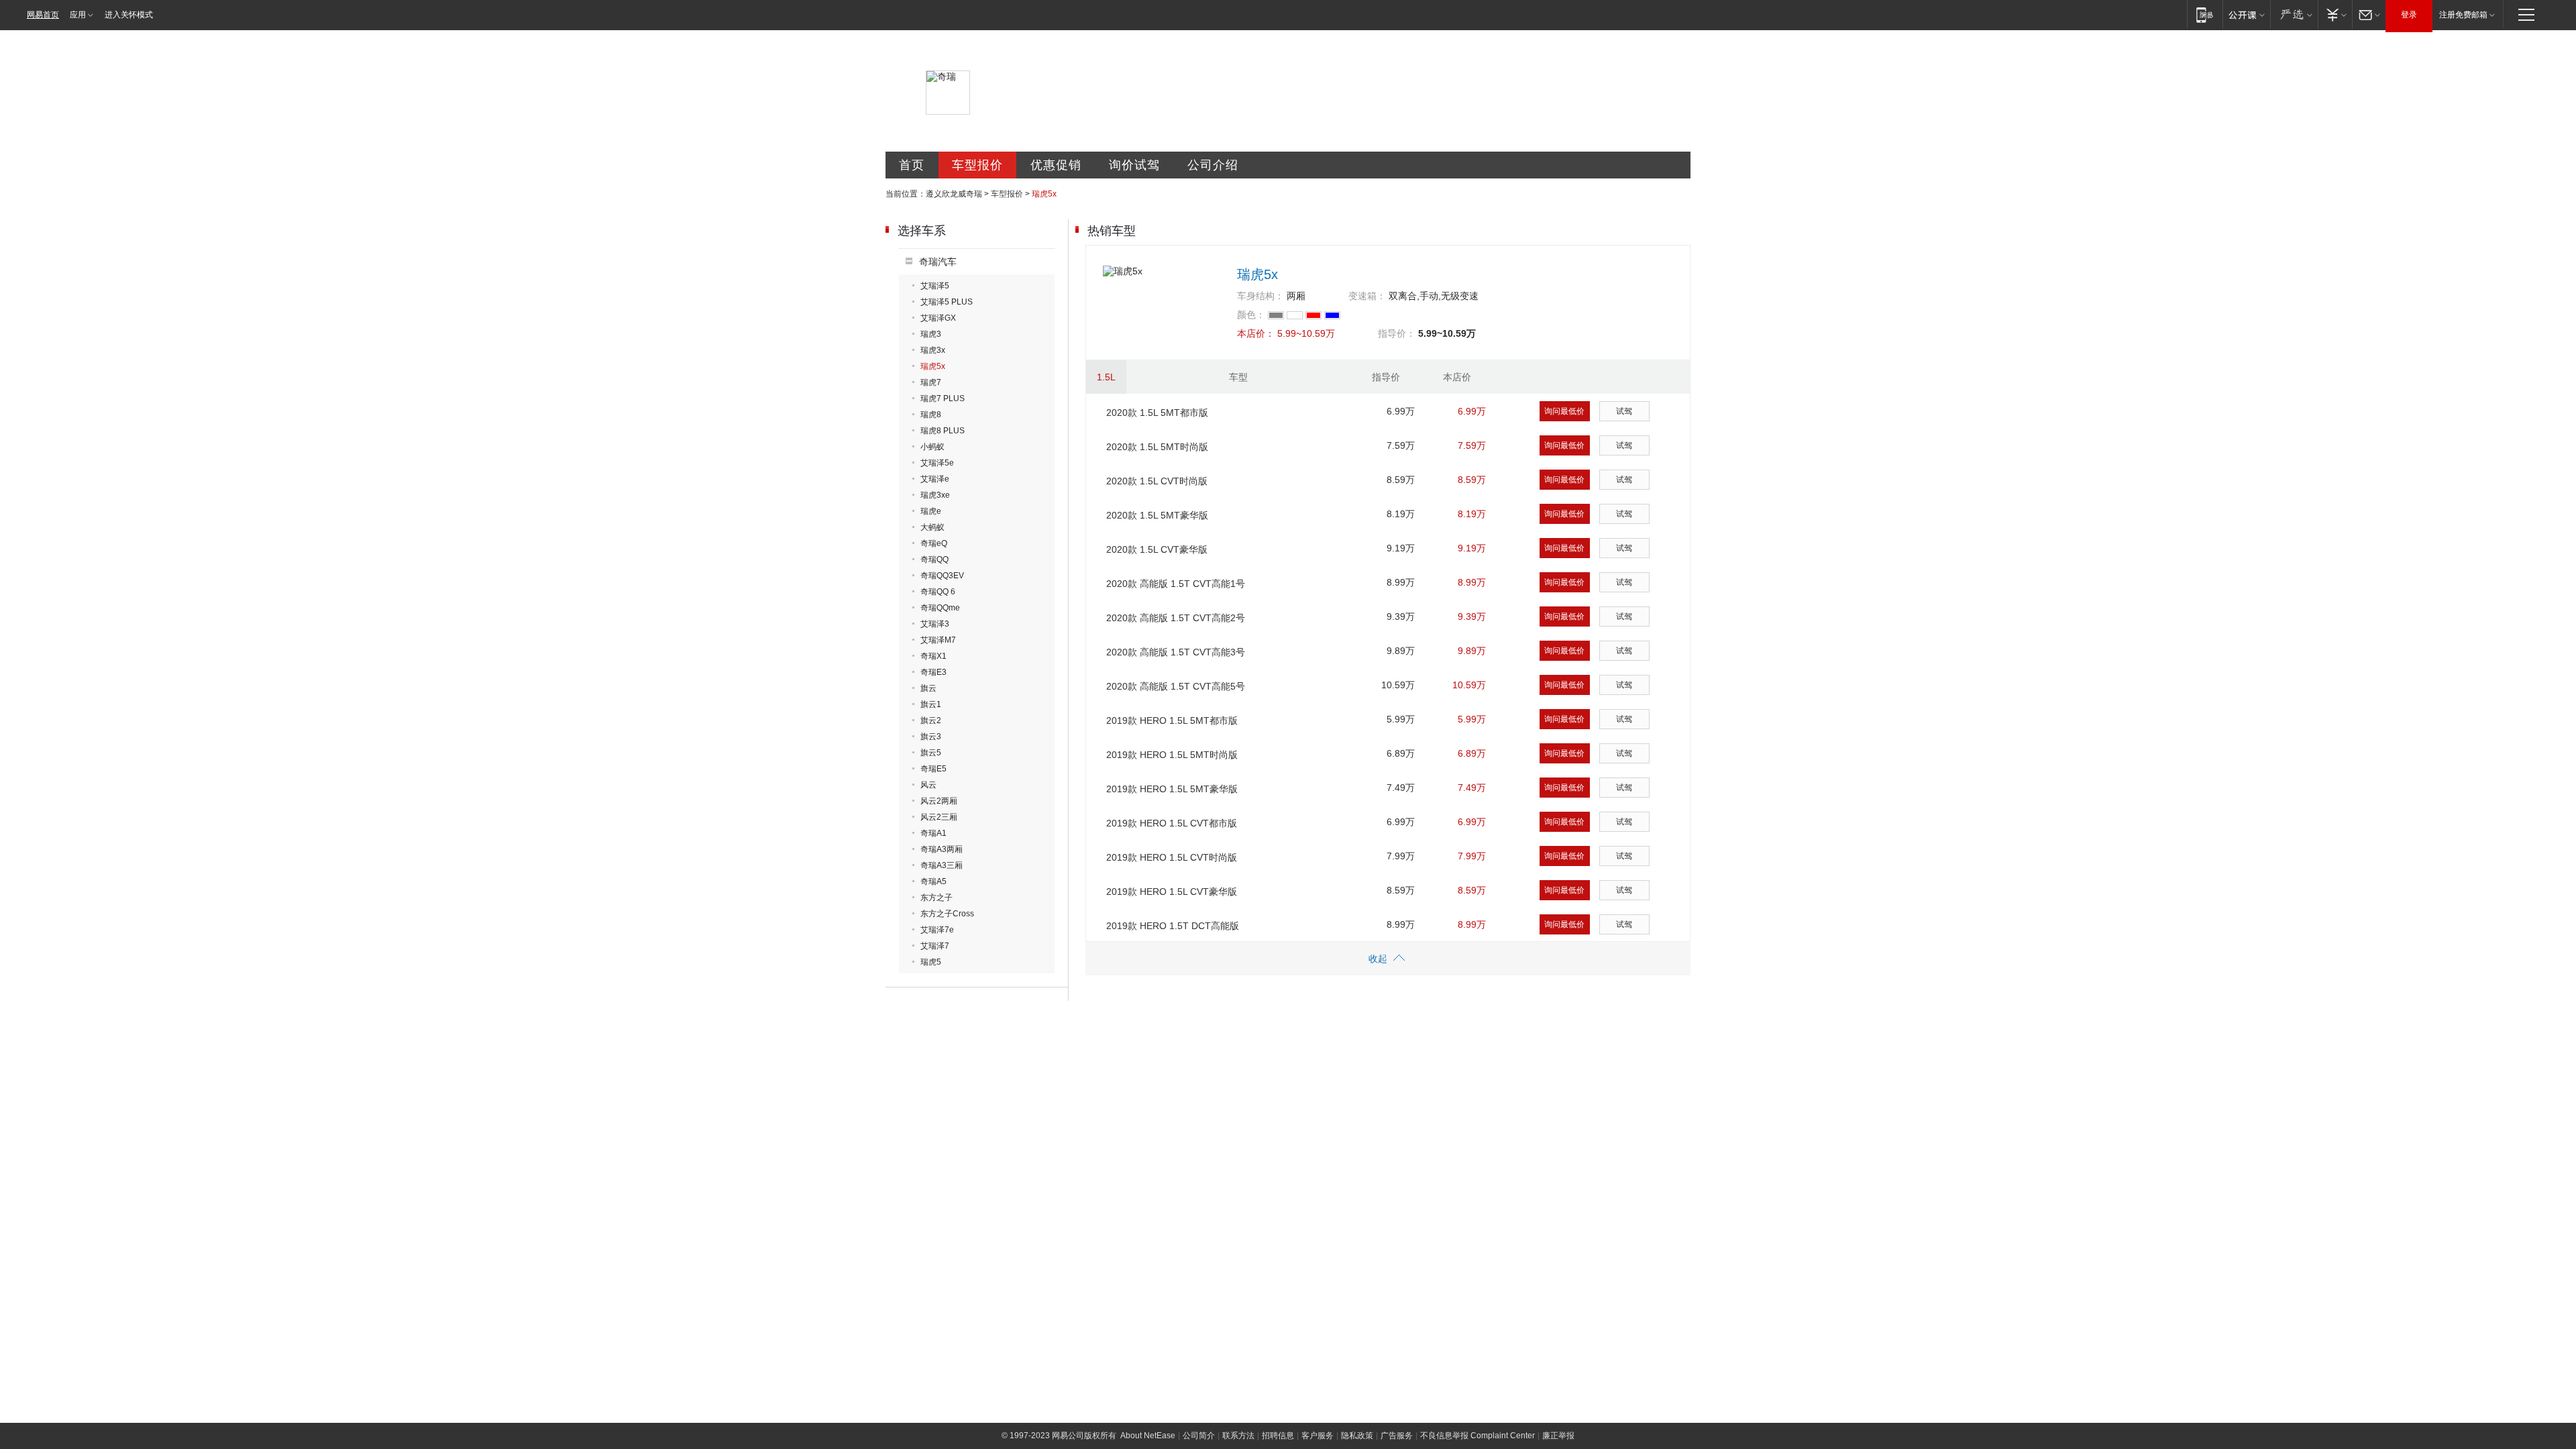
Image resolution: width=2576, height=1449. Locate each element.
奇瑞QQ (934, 559)
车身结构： (1260, 296)
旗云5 (931, 753)
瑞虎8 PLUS (943, 431)
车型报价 (977, 165)
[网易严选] (2294, 14)
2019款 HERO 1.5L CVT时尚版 (1172, 857)
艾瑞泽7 (935, 946)
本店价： (1256, 333)
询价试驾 (1134, 165)
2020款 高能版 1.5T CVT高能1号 (1176, 584)
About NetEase (1148, 1436)
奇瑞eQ (934, 543)
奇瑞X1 (933, 656)
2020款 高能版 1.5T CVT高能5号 (1176, 686)
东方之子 (936, 898)
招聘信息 (1278, 1436)
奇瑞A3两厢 (942, 849)
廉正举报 (1558, 1436)
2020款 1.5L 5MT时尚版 (1157, 447)
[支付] (2335, 14)
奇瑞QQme (940, 608)
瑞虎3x (933, 350)
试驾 (1624, 411)
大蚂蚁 (932, 527)
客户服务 (1318, 1436)
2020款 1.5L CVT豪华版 (1157, 549)
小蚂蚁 (932, 447)
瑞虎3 (931, 334)
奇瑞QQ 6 (938, 592)
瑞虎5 (931, 962)
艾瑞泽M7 (938, 640)
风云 (928, 785)
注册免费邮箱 (2463, 15)
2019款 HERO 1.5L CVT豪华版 (1172, 892)
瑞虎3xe (935, 495)
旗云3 (931, 737)
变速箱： (1367, 296)
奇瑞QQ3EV (942, 576)
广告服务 (1397, 1436)
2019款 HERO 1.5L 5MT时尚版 (1172, 755)
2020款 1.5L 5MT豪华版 (1157, 515)
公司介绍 (1213, 165)
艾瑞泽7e (937, 930)
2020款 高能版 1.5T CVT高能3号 (1176, 652)
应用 (78, 15)
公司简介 (1199, 1436)
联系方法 (1238, 1436)
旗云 (928, 688)
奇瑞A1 (933, 833)
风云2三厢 (939, 817)
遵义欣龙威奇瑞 (954, 194)
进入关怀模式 (129, 15)
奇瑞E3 (933, 672)
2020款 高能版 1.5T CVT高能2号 (1176, 618)
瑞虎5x (933, 366)
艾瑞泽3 (935, 624)
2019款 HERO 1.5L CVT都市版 (1172, 823)
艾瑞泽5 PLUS (947, 302)
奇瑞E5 (933, 769)
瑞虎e (931, 511)
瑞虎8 (931, 415)
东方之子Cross (947, 914)
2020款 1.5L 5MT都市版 (1157, 413)
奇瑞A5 (933, 881)
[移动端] (2205, 14)
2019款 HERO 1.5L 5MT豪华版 (1172, 789)
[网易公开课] (2246, 14)
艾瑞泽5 (935, 286)
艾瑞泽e (935, 479)
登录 (2409, 15)
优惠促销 (1056, 165)
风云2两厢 (939, 801)
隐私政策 (1357, 1436)
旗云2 (931, 720)
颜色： (1251, 315)
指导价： (1397, 333)
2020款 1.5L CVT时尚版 (1157, 481)
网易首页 (43, 15)
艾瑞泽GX (938, 318)
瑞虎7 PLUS (943, 398)
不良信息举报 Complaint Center (1478, 1436)
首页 (912, 165)
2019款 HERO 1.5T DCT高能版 (1173, 926)
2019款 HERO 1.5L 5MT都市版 (1172, 720)
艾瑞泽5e (937, 463)
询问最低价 (1564, 411)
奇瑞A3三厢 (942, 865)
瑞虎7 (931, 382)
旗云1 (931, 704)
